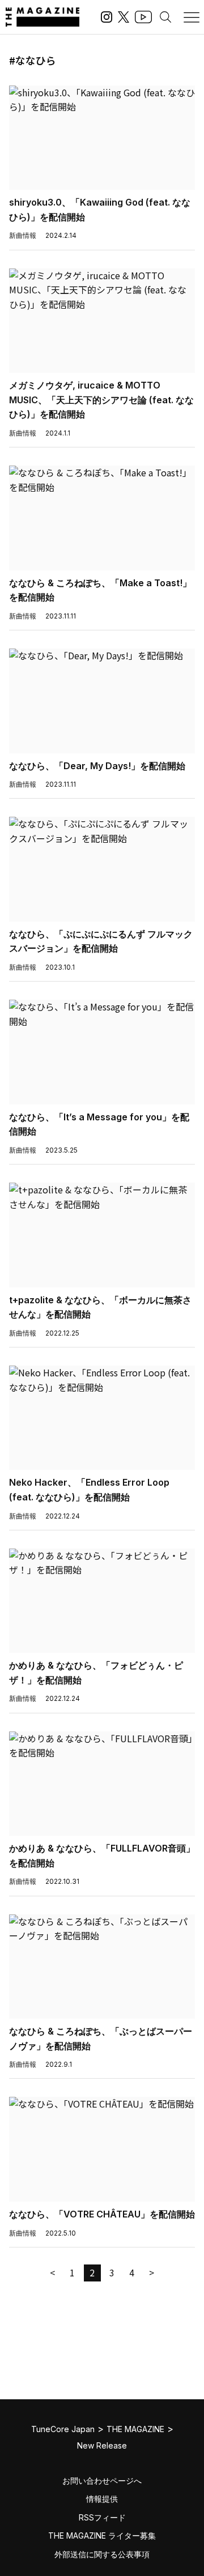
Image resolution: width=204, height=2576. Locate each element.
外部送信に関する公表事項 (102, 2554)
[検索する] (165, 17)
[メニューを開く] (192, 17)
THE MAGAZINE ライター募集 (102, 2536)
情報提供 (102, 2499)
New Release (102, 2445)
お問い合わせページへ (102, 2481)
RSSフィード (102, 2517)
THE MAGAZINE (135, 2429)
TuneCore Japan (63, 2429)
